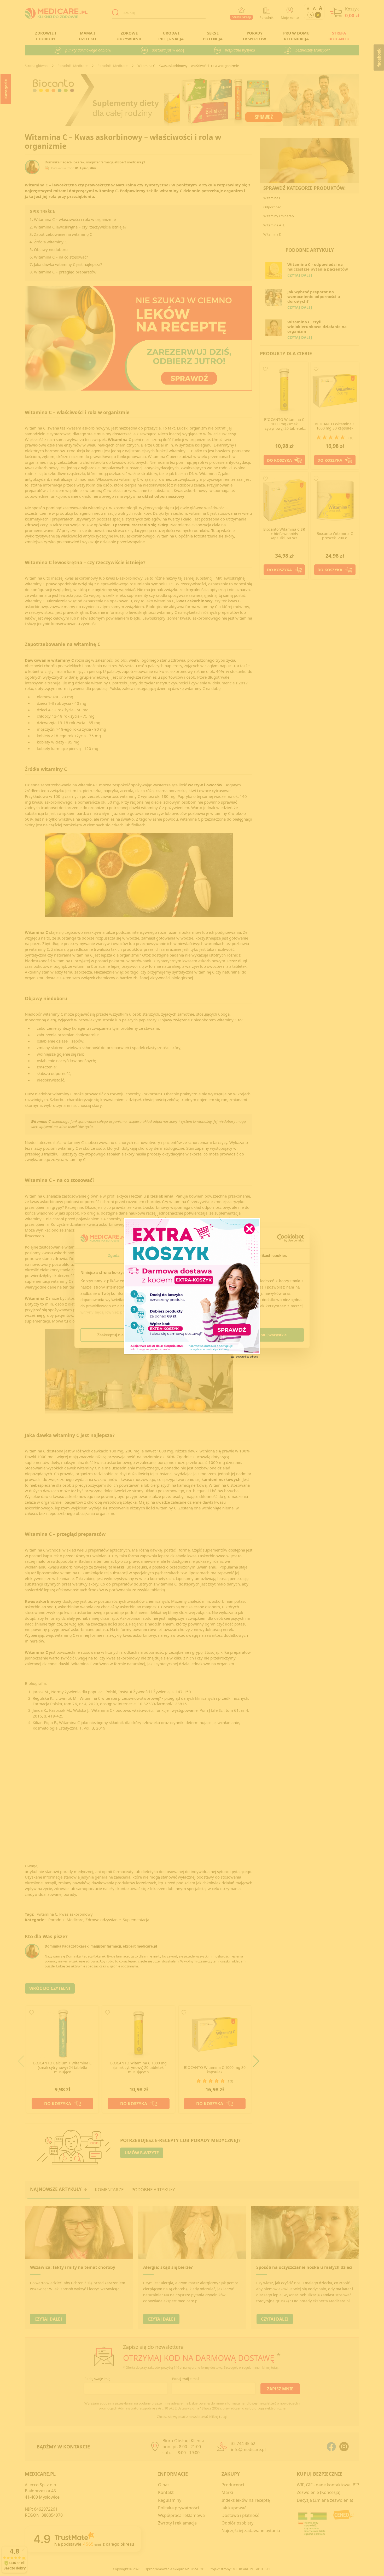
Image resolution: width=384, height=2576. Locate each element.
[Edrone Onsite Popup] (192, 1288)
